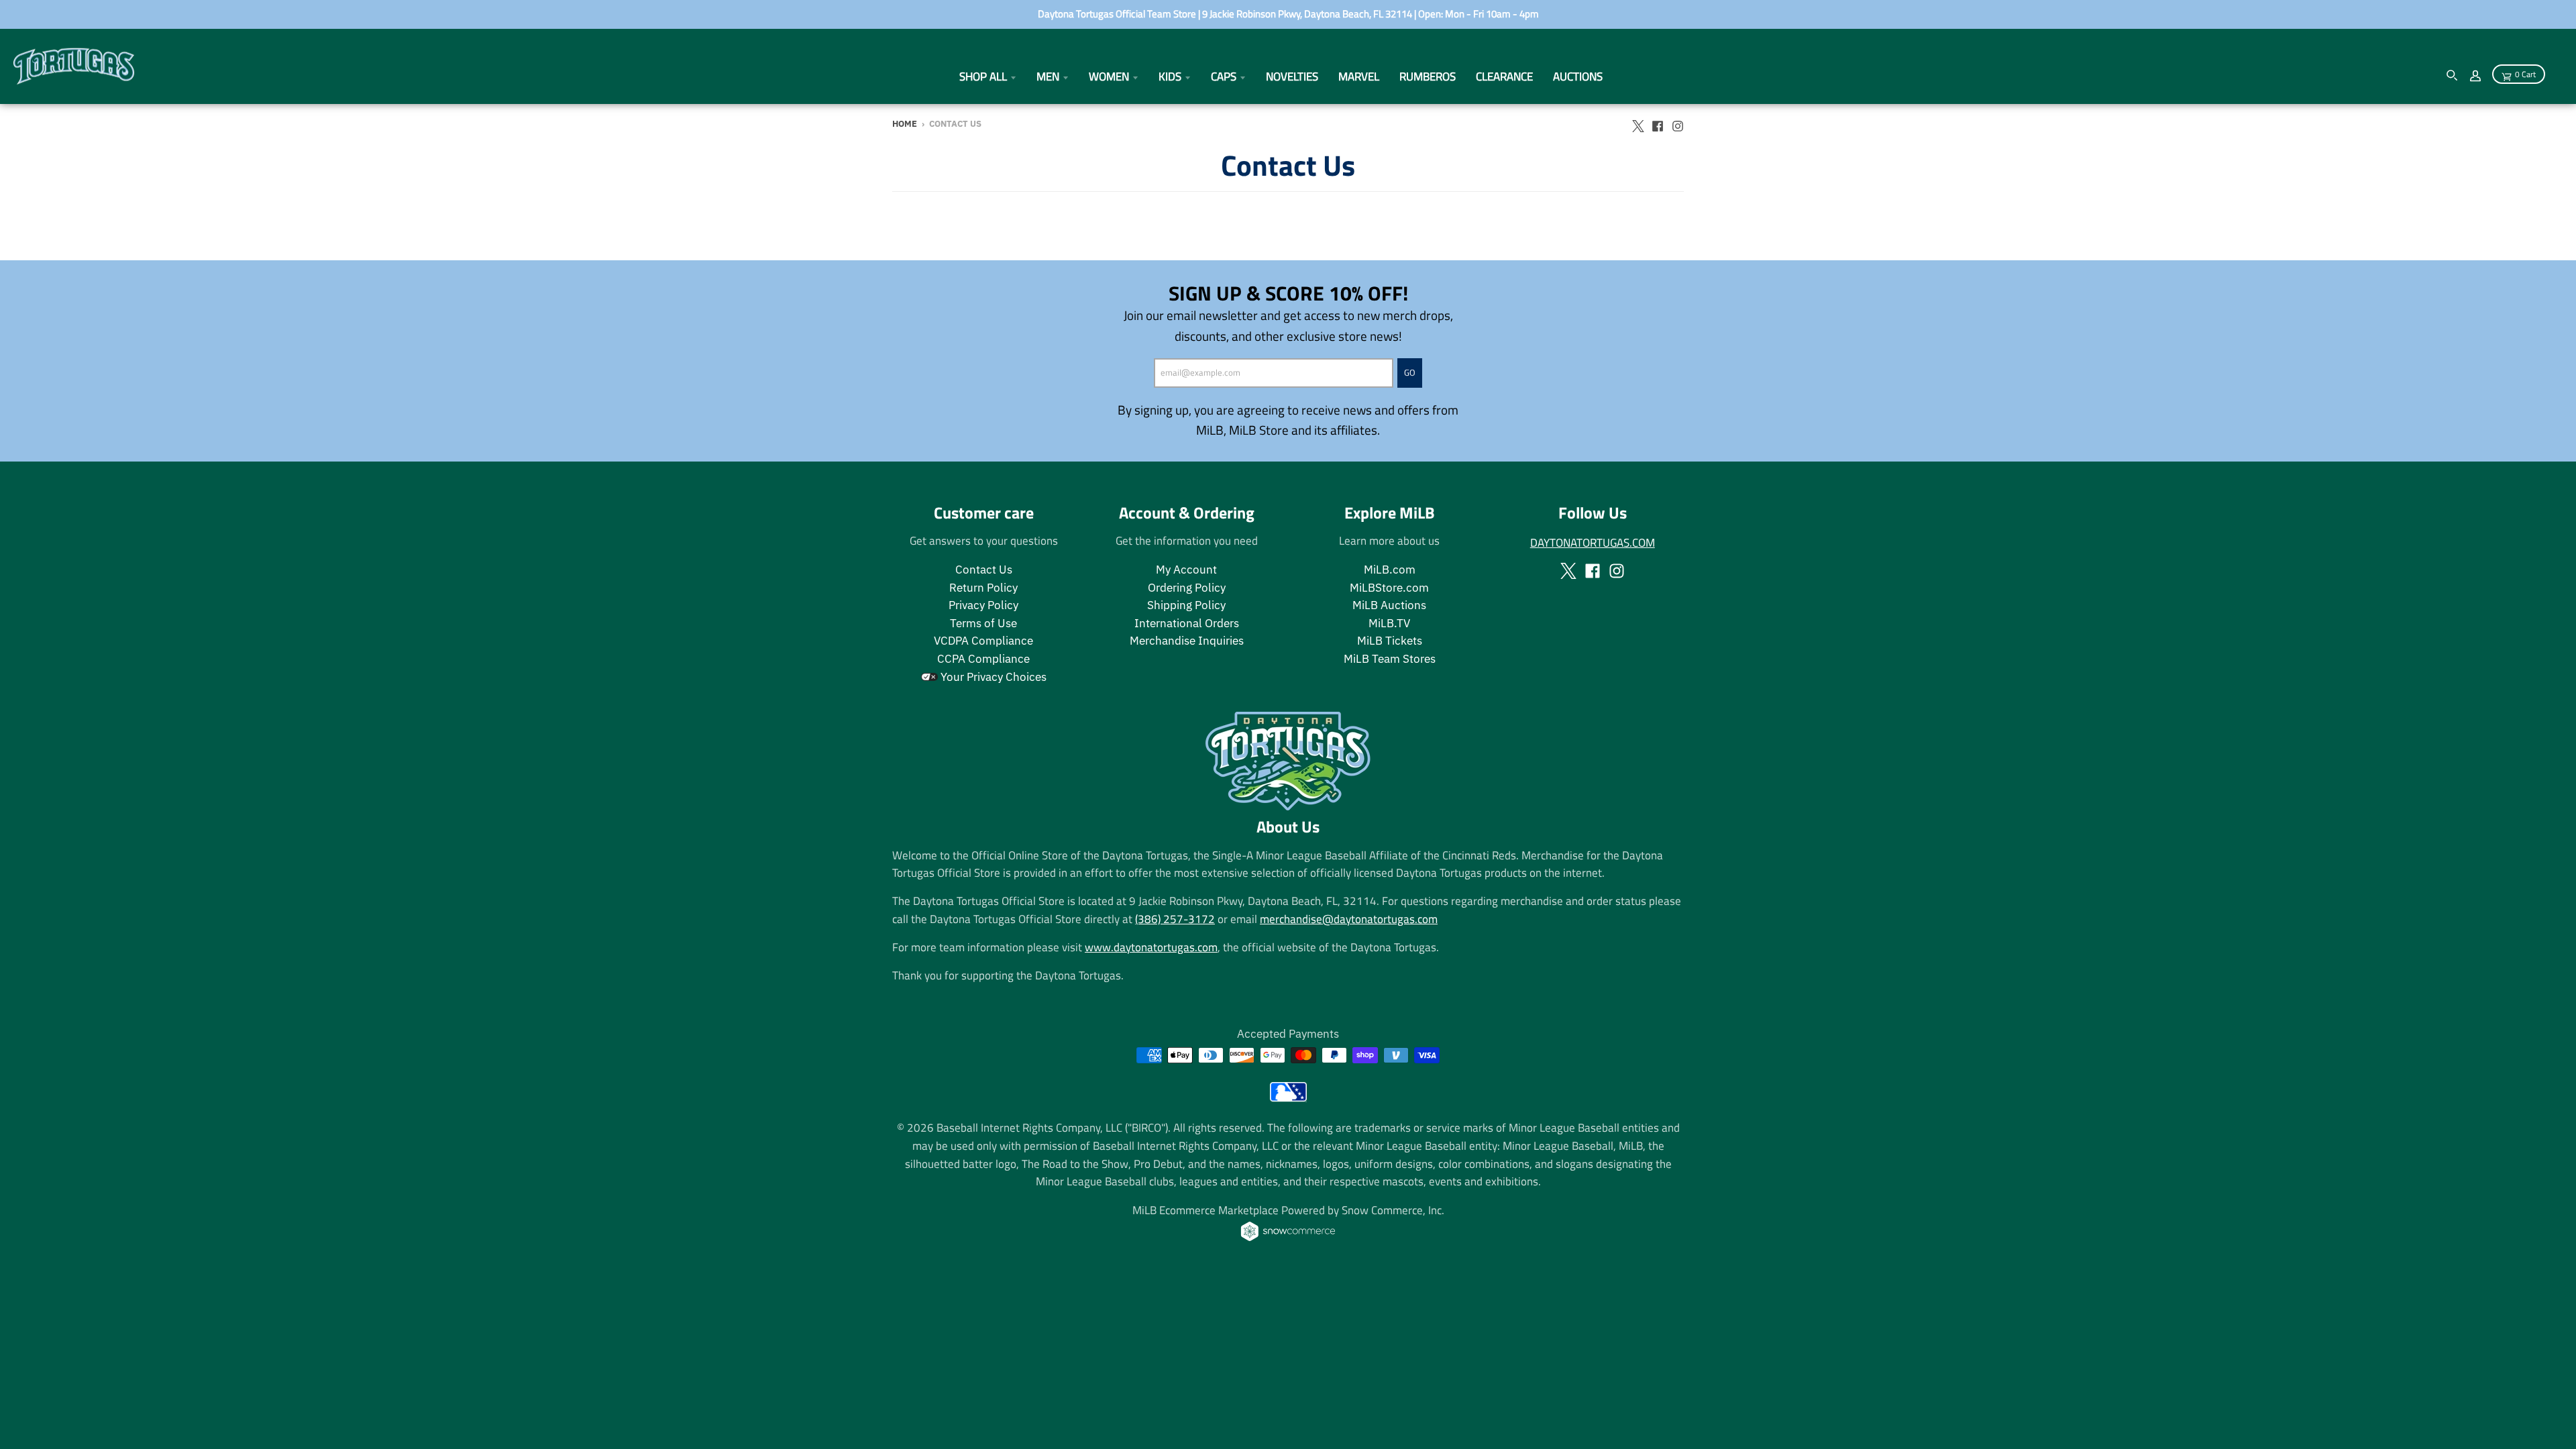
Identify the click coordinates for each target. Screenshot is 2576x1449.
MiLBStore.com (1389, 588)
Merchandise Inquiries (1187, 641)
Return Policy (983, 588)
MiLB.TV (1389, 623)
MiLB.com (1390, 570)
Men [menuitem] (1048, 76)
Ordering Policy (1187, 588)
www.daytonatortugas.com (1151, 947)
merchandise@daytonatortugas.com (1349, 919)
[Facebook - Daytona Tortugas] (1658, 123)
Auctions (1578, 76)
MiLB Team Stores (1390, 659)
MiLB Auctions (1389, 605)
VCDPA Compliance (983, 641)
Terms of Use (983, 623)
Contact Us (984, 570)
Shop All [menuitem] (983, 76)
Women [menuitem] (1109, 76)
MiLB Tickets (1390, 641)
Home (905, 124)
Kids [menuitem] (1170, 76)
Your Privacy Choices (992, 677)
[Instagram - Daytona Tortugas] (1678, 123)
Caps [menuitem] (1224, 76)
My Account (1186, 570)
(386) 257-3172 (1175, 919)
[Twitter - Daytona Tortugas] (1638, 123)
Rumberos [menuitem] (1428, 76)
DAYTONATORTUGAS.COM (1593, 542)
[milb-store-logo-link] (1288, 1097)
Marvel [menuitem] (1359, 76)
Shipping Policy (1186, 605)
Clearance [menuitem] (1504, 76)
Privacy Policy (983, 605)
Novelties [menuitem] (1292, 76)
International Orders (1187, 623)
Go (1410, 372)
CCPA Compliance (983, 659)
